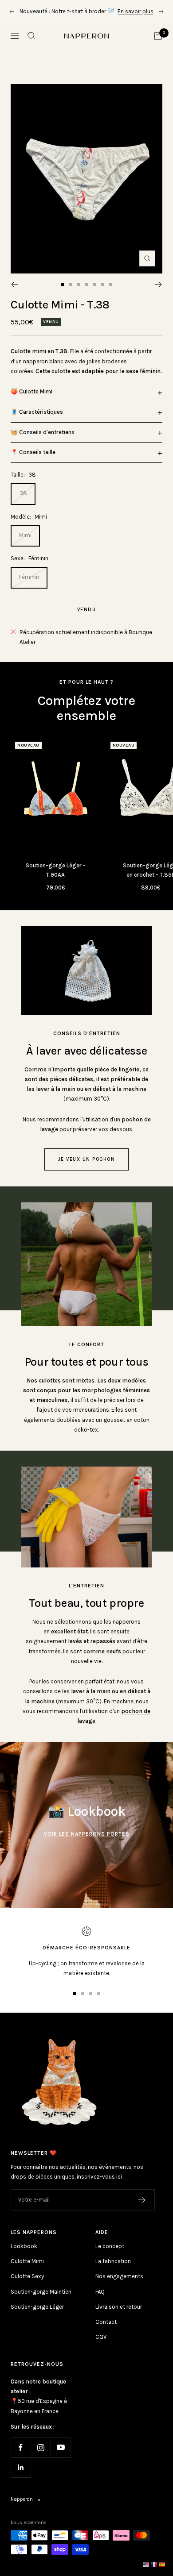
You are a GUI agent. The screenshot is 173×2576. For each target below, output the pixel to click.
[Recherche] (31, 46)
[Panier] (158, 46)
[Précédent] (14, 294)
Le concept (110, 2256)
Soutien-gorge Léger (37, 2316)
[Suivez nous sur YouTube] (61, 2457)
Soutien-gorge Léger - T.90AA (56, 880)
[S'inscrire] (142, 2210)
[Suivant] (159, 294)
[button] (86, 402)
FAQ (100, 2301)
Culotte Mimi (27, 2271)
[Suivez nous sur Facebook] (21, 2457)
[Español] (162, 2564)
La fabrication (113, 2271)
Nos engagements (119, 2286)
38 (23, 503)
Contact (106, 2331)
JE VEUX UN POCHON (87, 1169)
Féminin (29, 587)
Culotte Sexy (27, 2286)
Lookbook (24, 2256)
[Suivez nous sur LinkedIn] (21, 2477)
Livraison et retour (119, 2316)
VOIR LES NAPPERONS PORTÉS (87, 1844)
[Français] (154, 2564)
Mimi (25, 545)
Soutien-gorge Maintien (41, 2301)
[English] (146, 2564)
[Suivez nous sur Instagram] (41, 2457)
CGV (101, 2347)
